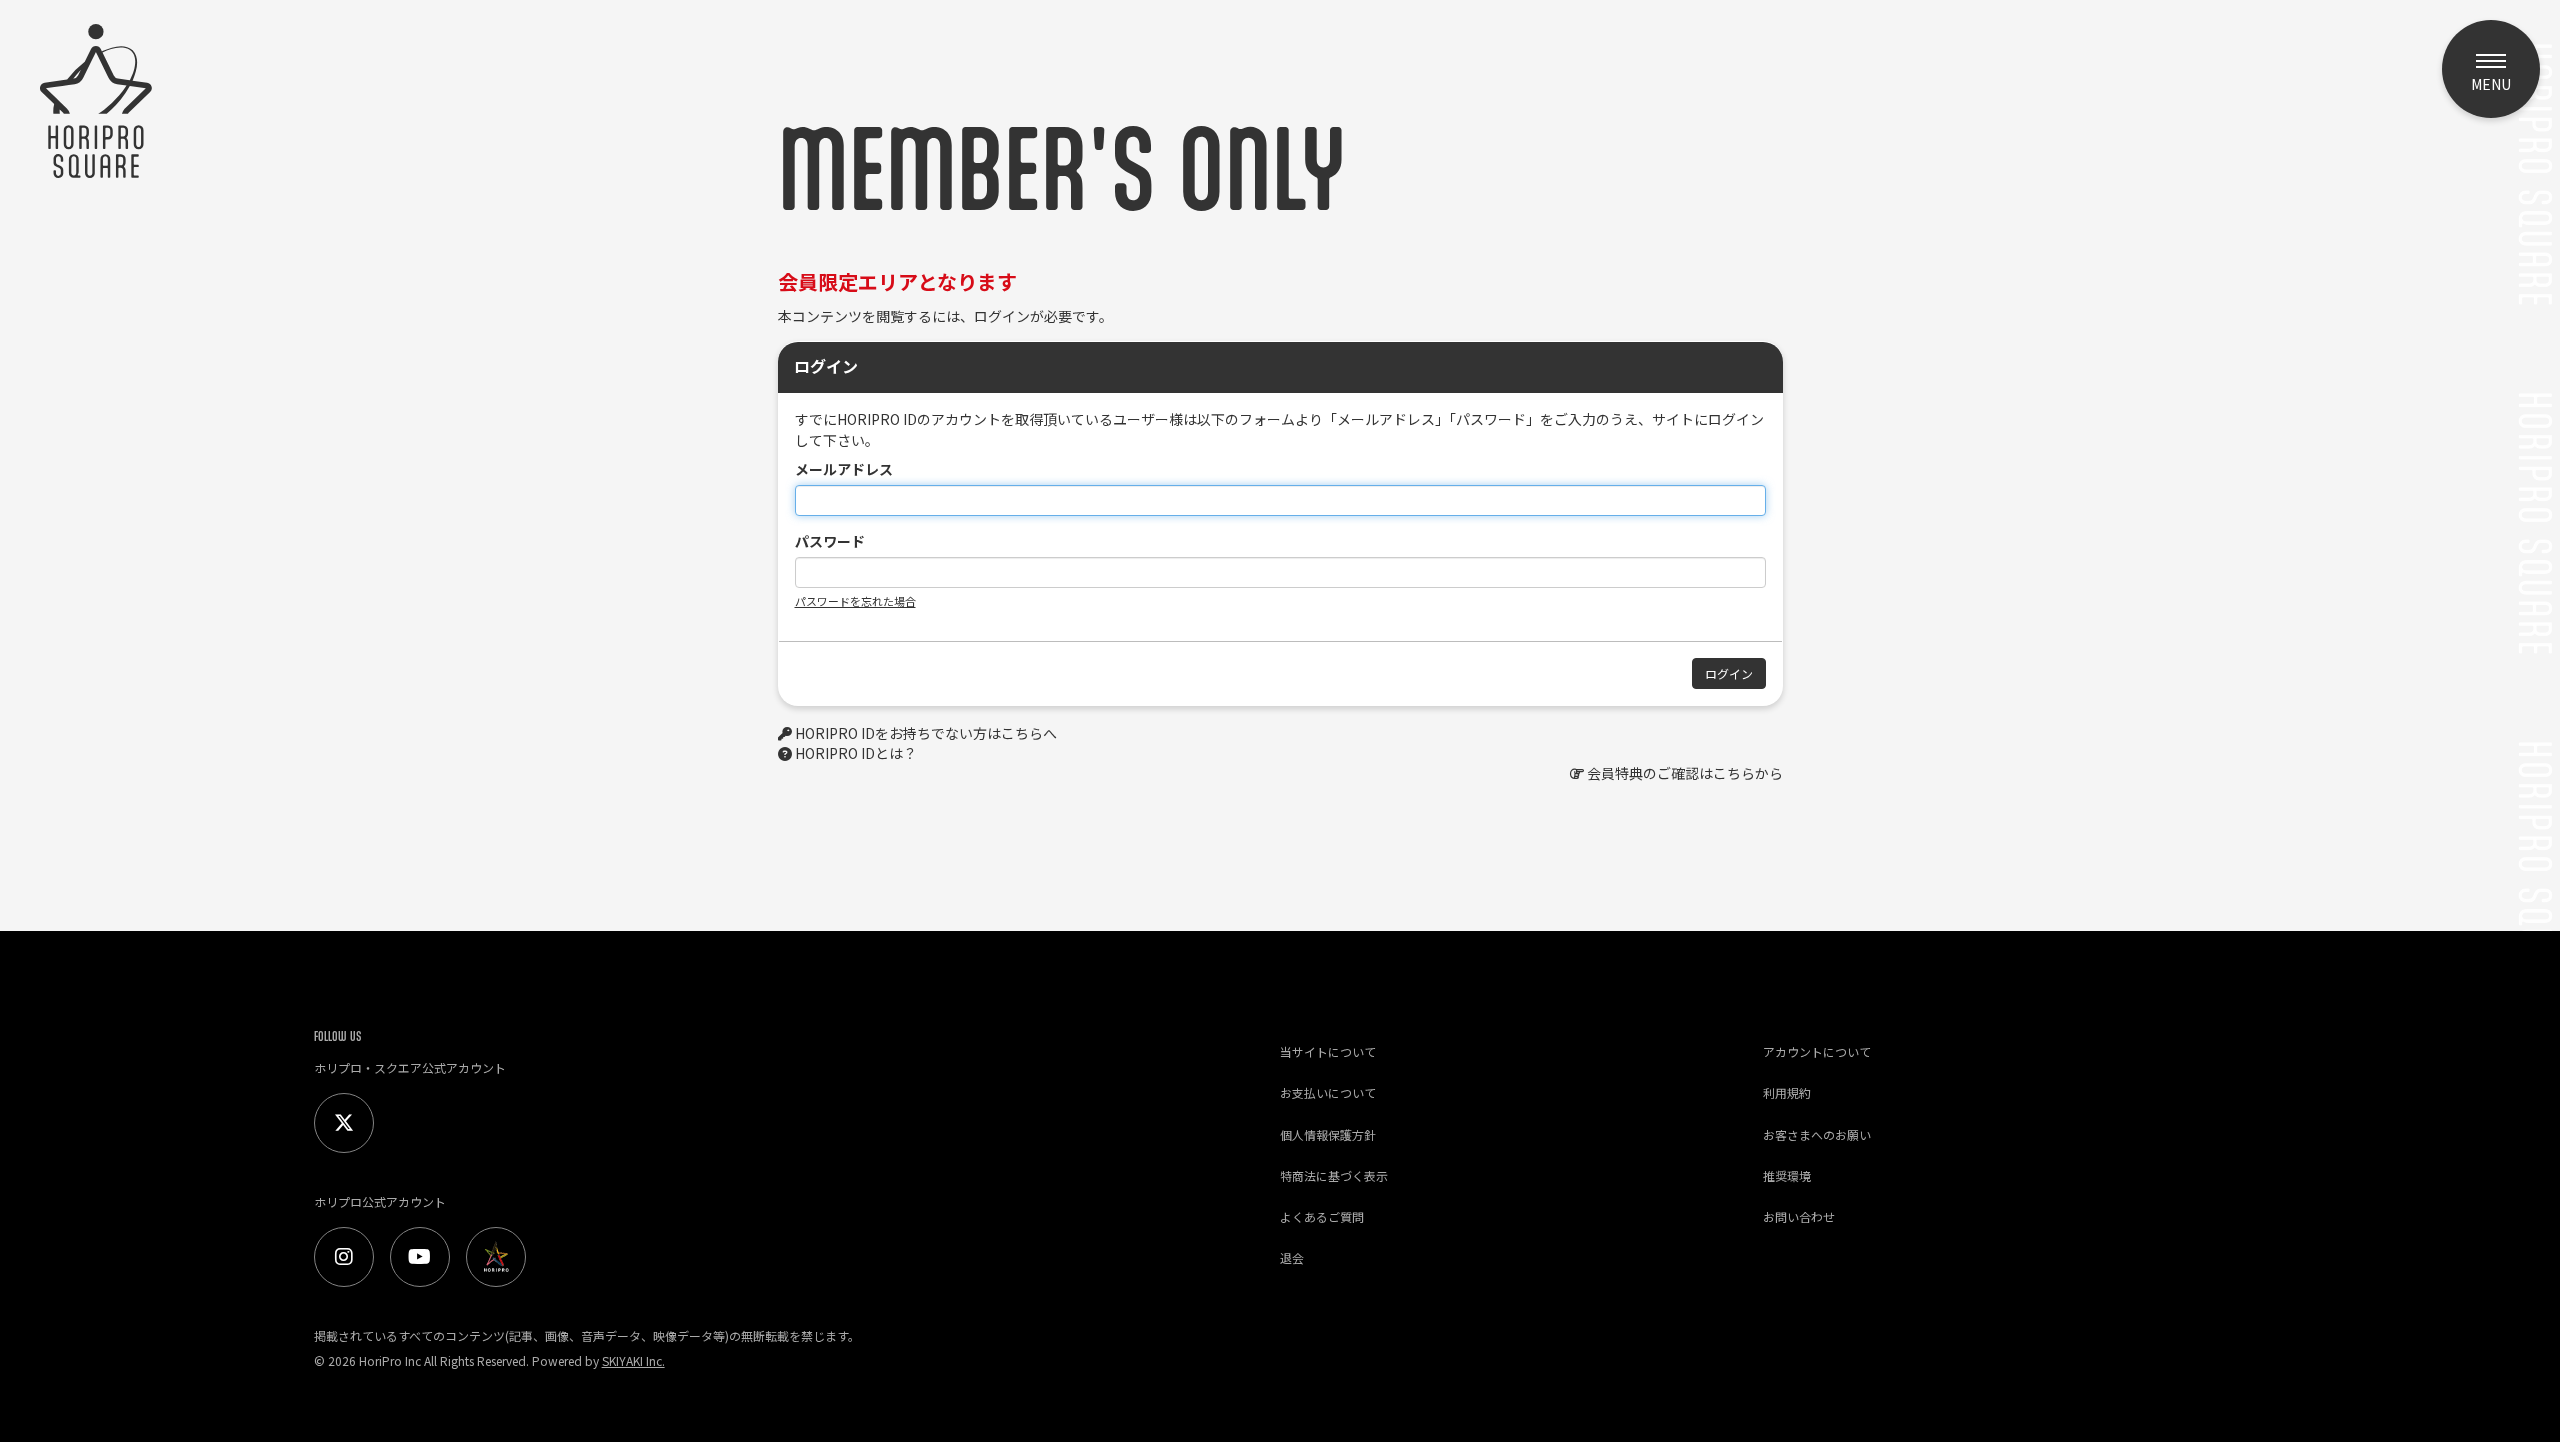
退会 (1292, 1257)
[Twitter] (344, 1123)
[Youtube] (420, 1257)
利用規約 (1787, 1092)
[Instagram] (344, 1257)
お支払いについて (1328, 1092)
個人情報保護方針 (1328, 1134)
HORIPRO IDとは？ (856, 753)
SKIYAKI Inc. (633, 1360)
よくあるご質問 (1322, 1216)
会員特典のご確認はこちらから (1685, 773)
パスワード (830, 541)
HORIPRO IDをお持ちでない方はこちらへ (926, 733)
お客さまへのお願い (1817, 1134)
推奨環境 (1787, 1175)
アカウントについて (1817, 1051)
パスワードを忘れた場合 (855, 601)
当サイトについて (1328, 1051)
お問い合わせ (1799, 1216)
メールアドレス (844, 469)
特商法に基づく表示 (1334, 1175)
